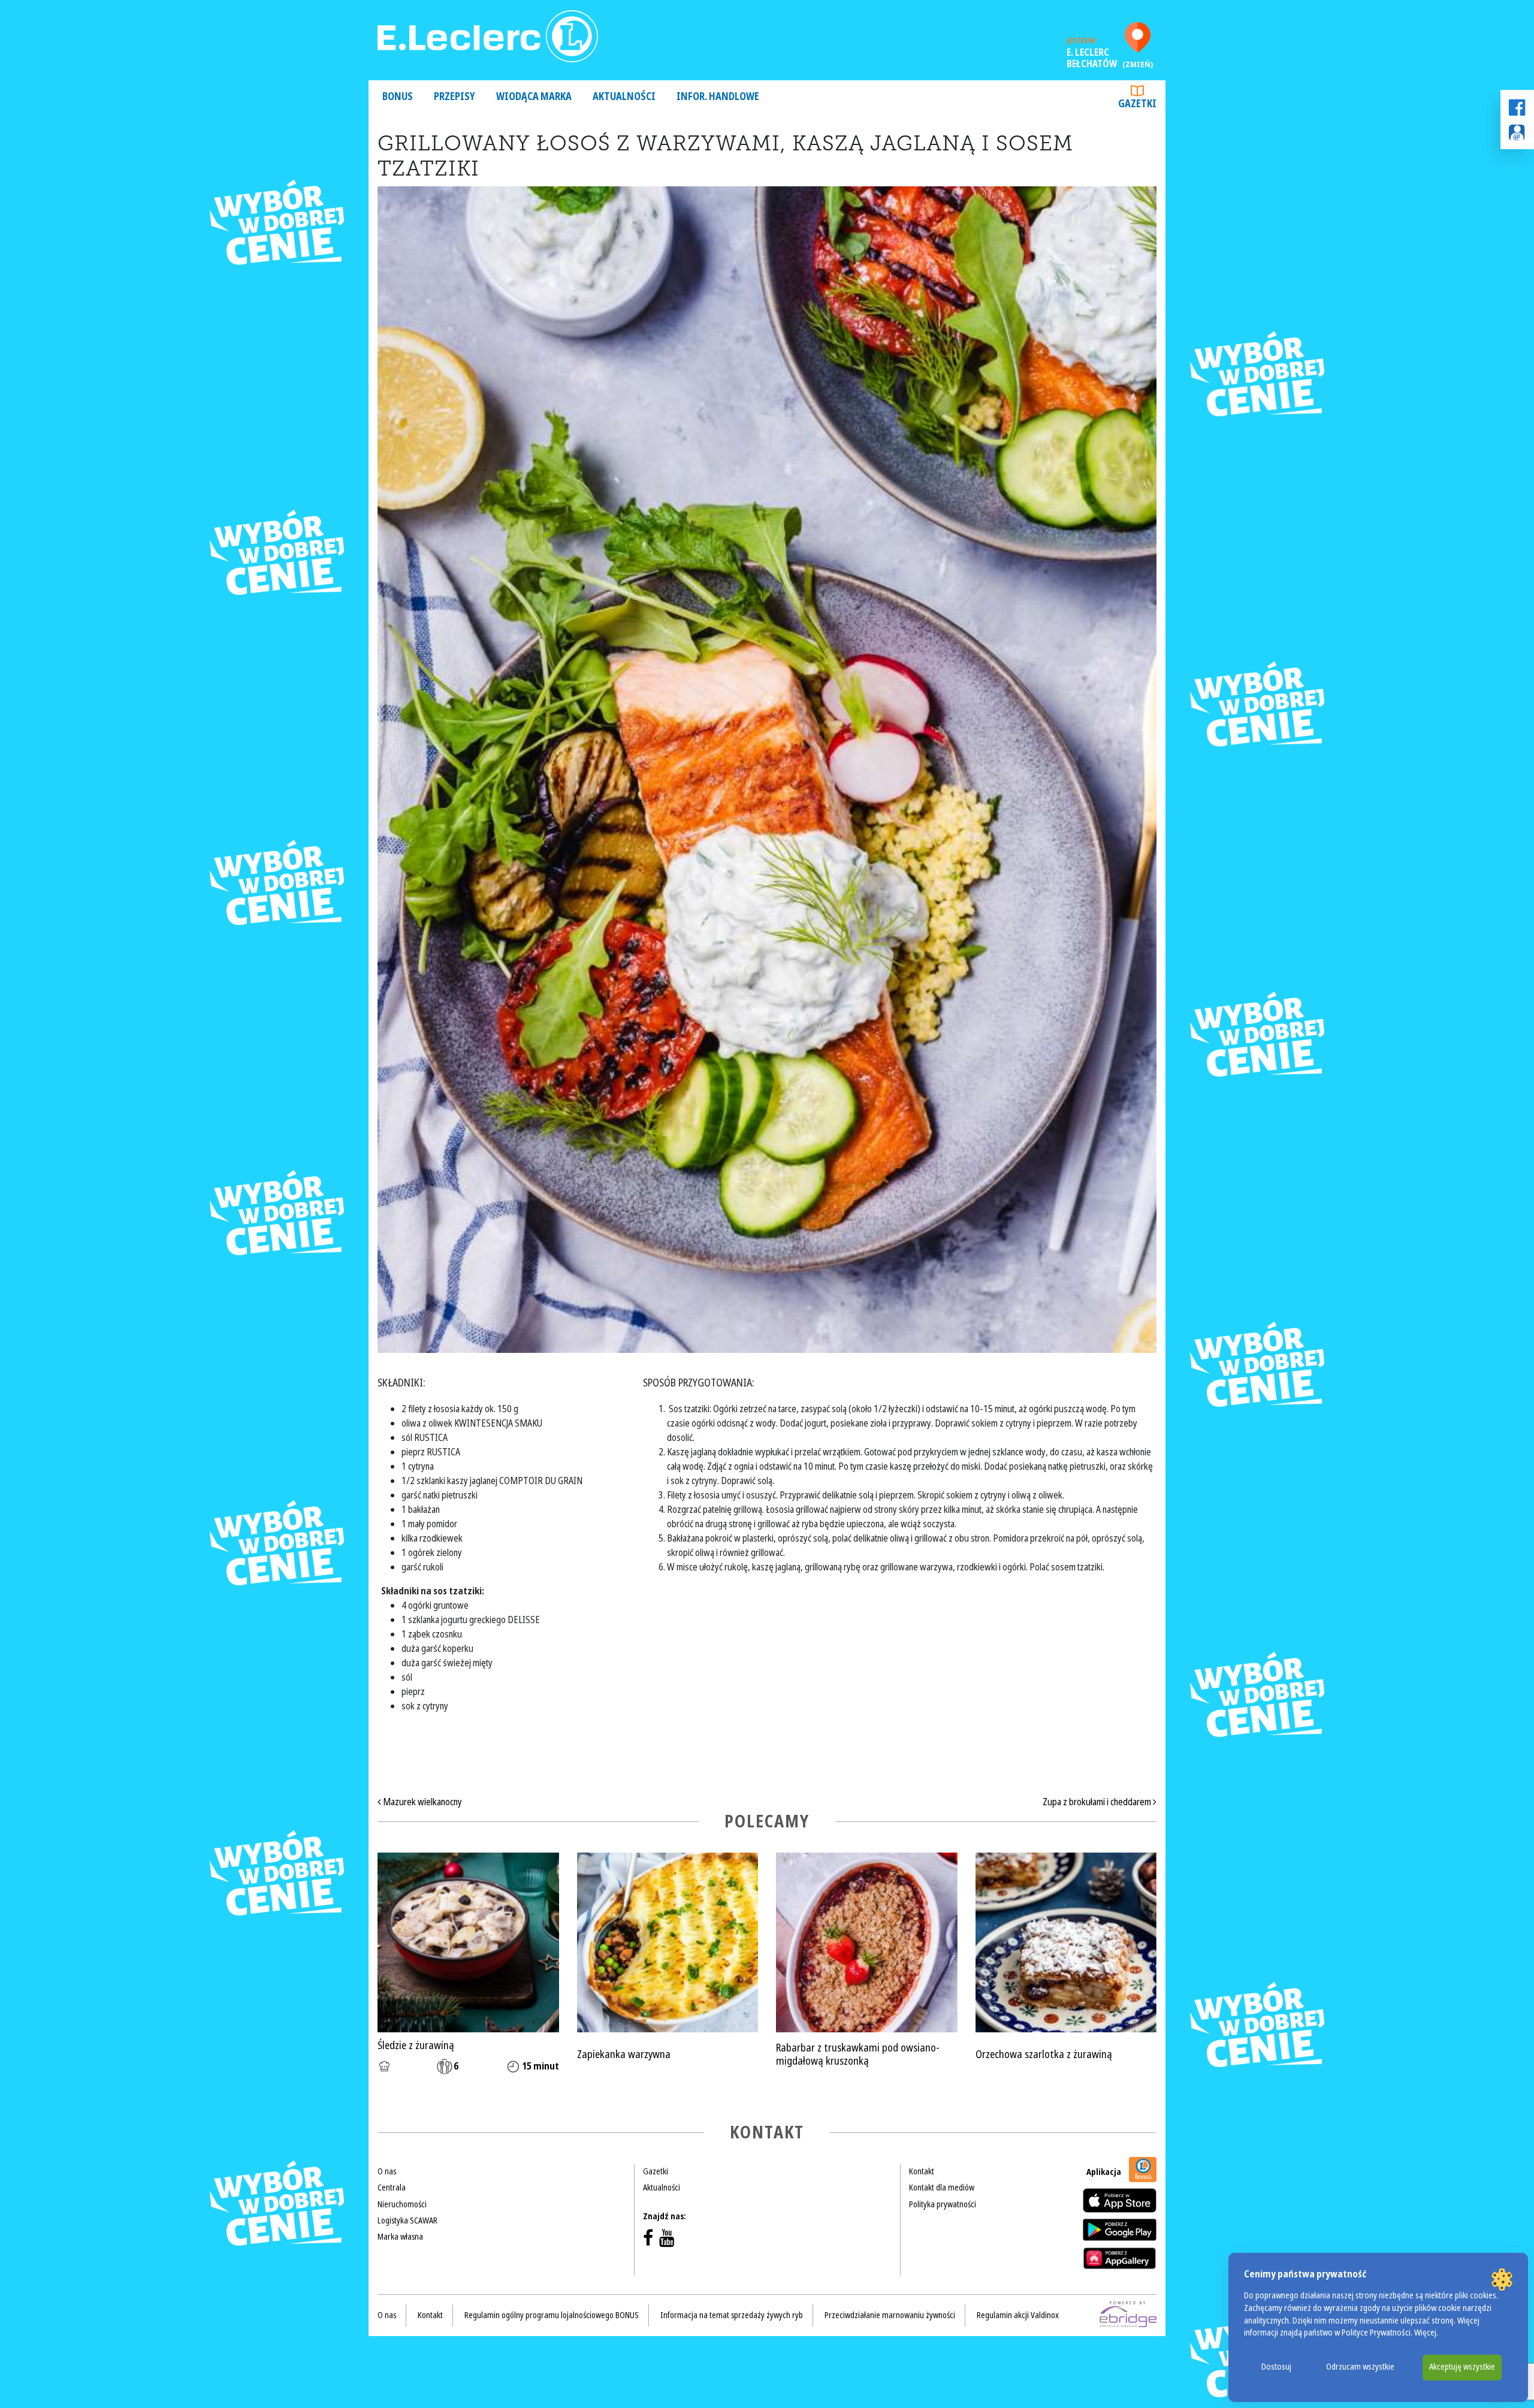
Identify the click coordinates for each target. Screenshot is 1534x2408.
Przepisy (455, 97)
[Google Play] (1120, 2229)
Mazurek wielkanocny (422, 1802)
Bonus (398, 97)
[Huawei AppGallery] (1120, 2258)
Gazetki (1137, 104)
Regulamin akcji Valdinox (1018, 2315)
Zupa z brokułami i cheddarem (1098, 1802)
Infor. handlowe (718, 97)
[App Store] (1120, 2200)
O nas (387, 2171)
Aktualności (624, 97)
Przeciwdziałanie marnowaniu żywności (890, 2315)
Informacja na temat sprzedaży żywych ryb (732, 2315)
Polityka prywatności (943, 2204)
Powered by (1128, 2303)
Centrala (392, 2188)
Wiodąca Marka (534, 97)
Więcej (1425, 2333)
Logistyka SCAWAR (407, 2220)
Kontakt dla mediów (942, 2188)
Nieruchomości (402, 2204)
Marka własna (400, 2237)
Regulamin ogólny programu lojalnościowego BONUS (552, 2315)
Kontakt (922, 2171)
